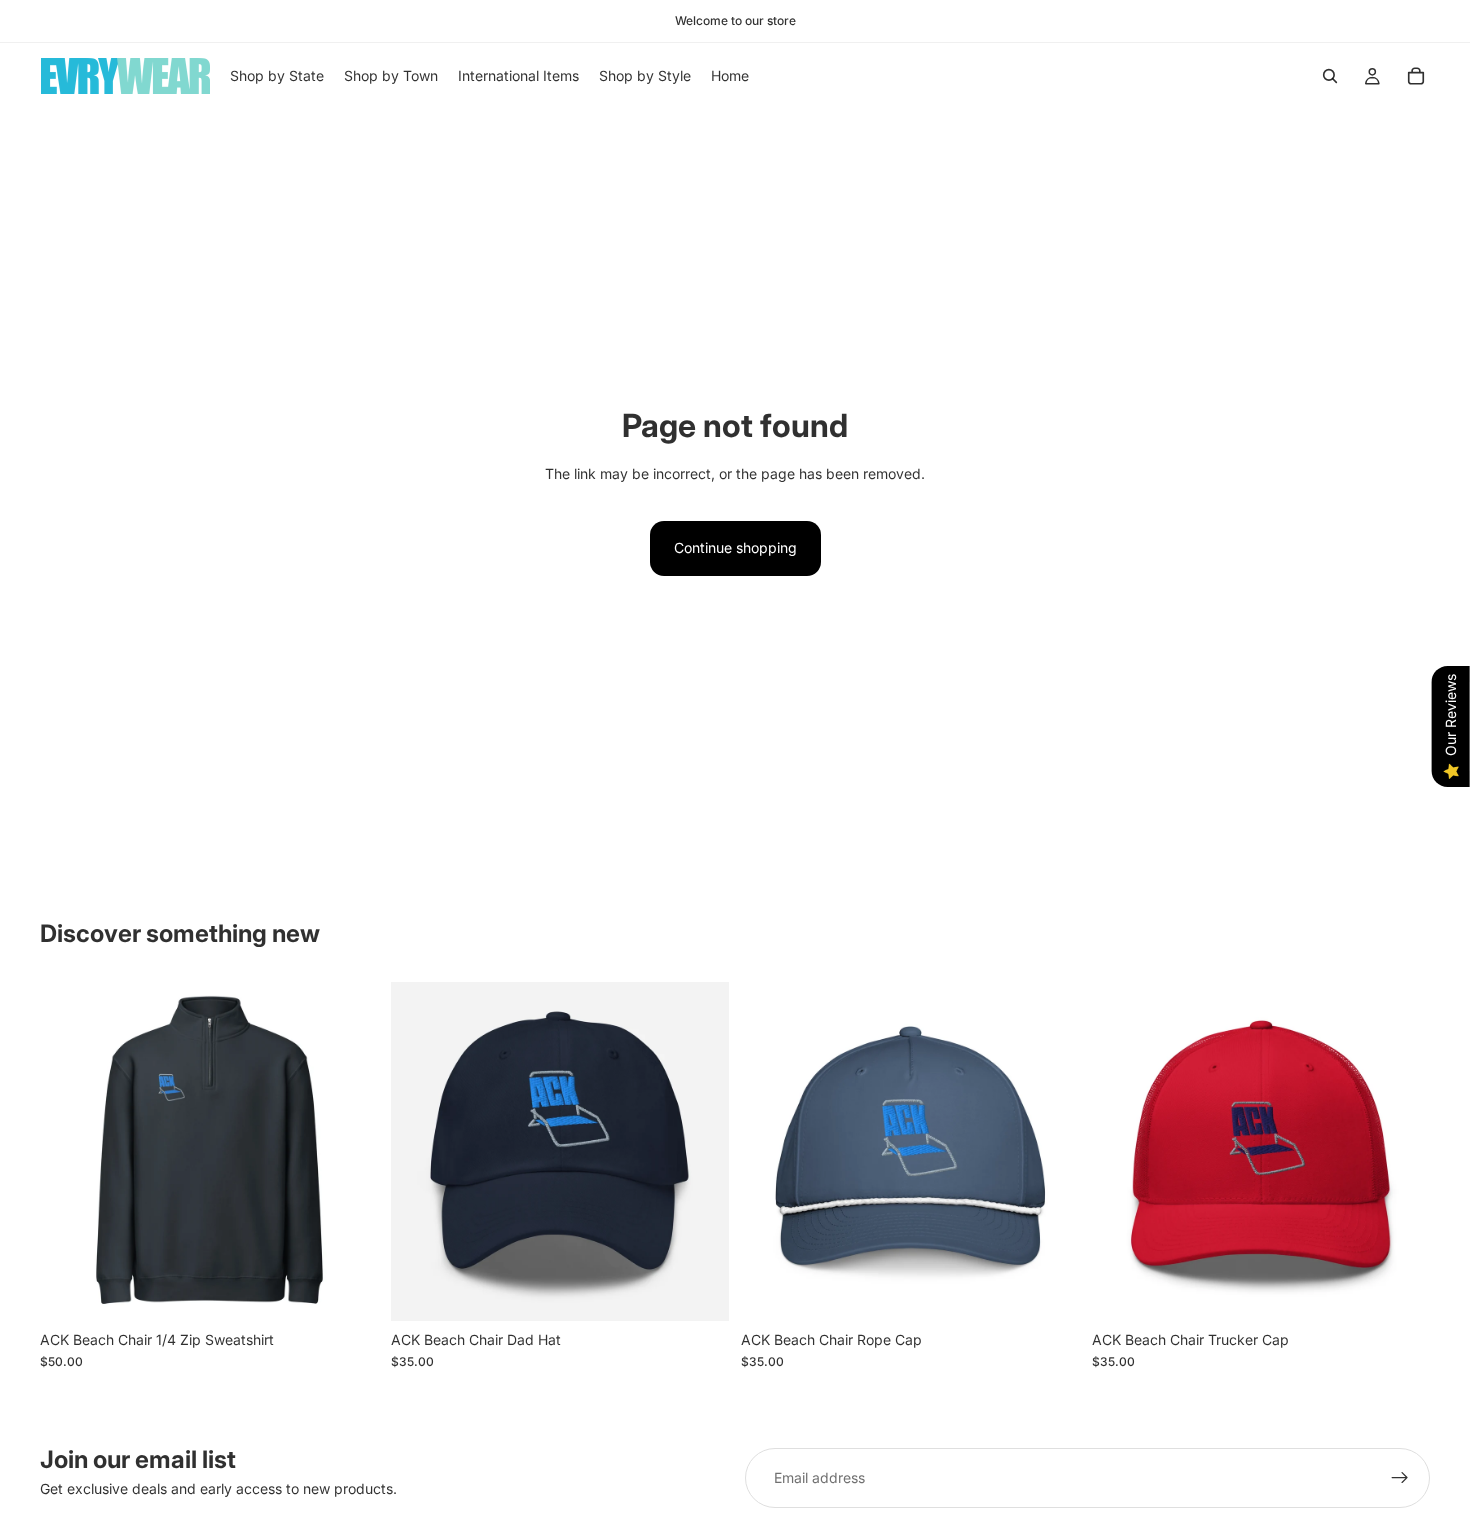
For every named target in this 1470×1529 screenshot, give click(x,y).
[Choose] (348, 1290)
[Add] (1049, 1290)
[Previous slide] (70, 1151)
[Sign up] (1400, 1478)
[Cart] (1416, 76)
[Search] (1330, 76)
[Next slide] (349, 1151)
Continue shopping (735, 547)
